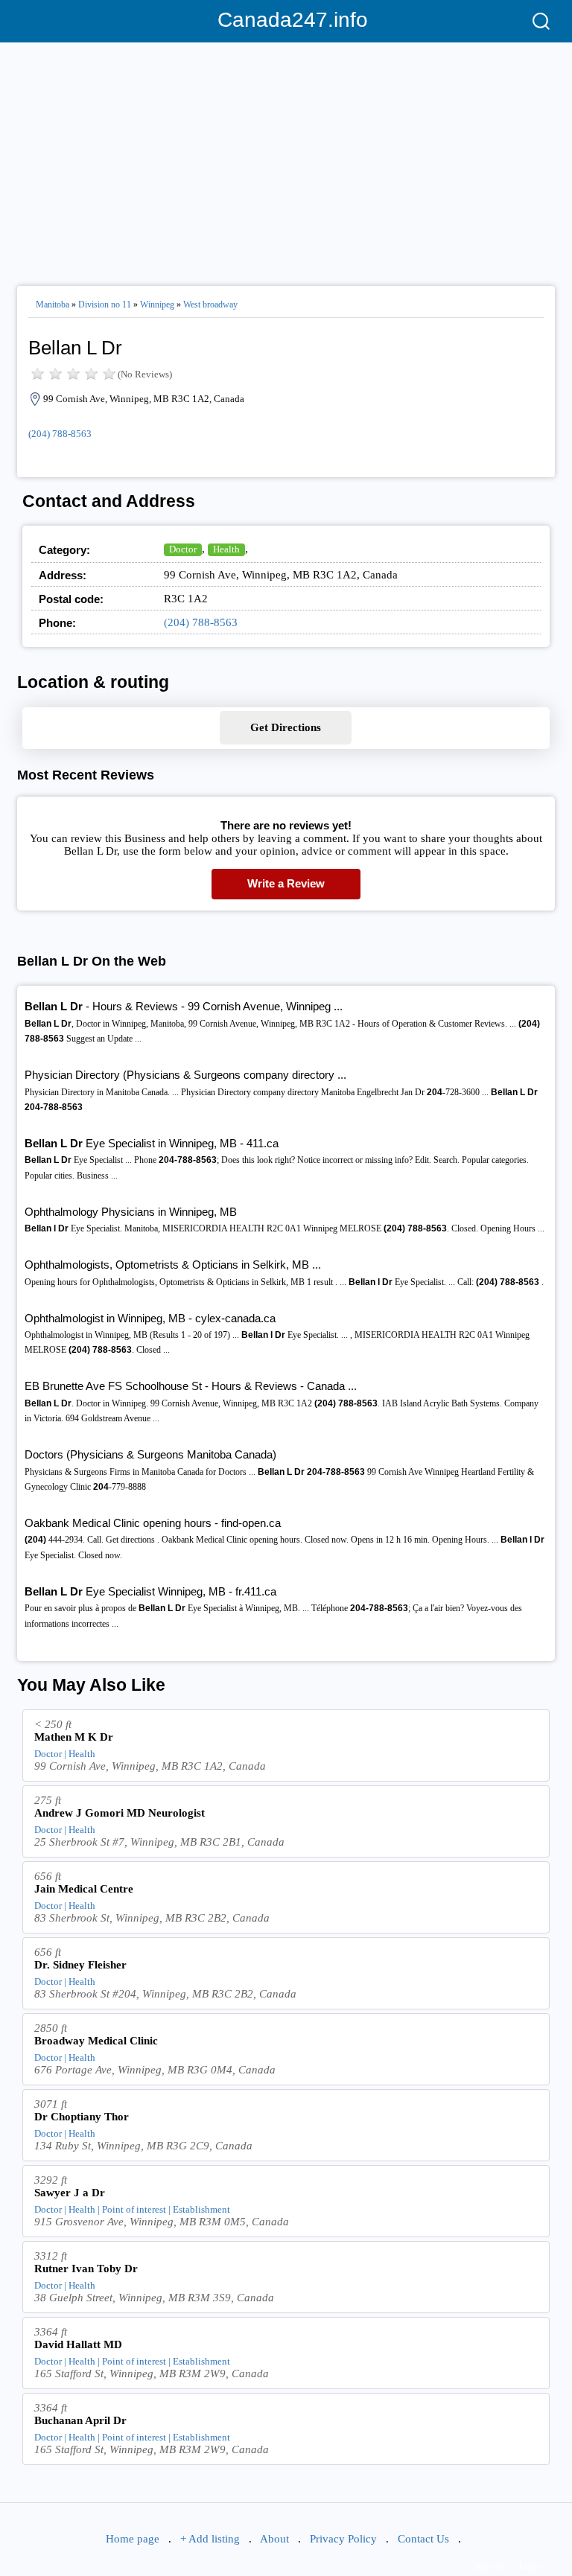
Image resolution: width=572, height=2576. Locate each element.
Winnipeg (157, 305)
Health (226, 549)
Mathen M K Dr (74, 1737)
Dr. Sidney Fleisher (80, 1965)
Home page (133, 2539)
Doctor (183, 549)
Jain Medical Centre (84, 1889)
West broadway (210, 305)
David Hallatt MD (78, 2344)
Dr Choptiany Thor (82, 2117)
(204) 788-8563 (60, 434)
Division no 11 (105, 305)
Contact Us (423, 2539)
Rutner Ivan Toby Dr (86, 2269)
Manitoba (53, 305)
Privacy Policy (343, 2539)
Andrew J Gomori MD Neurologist (120, 1813)
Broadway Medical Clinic (96, 2041)
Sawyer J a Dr (70, 2193)
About (274, 2539)
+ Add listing (210, 2539)
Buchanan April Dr (80, 2420)
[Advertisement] (286, 158)
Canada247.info (286, 20)
